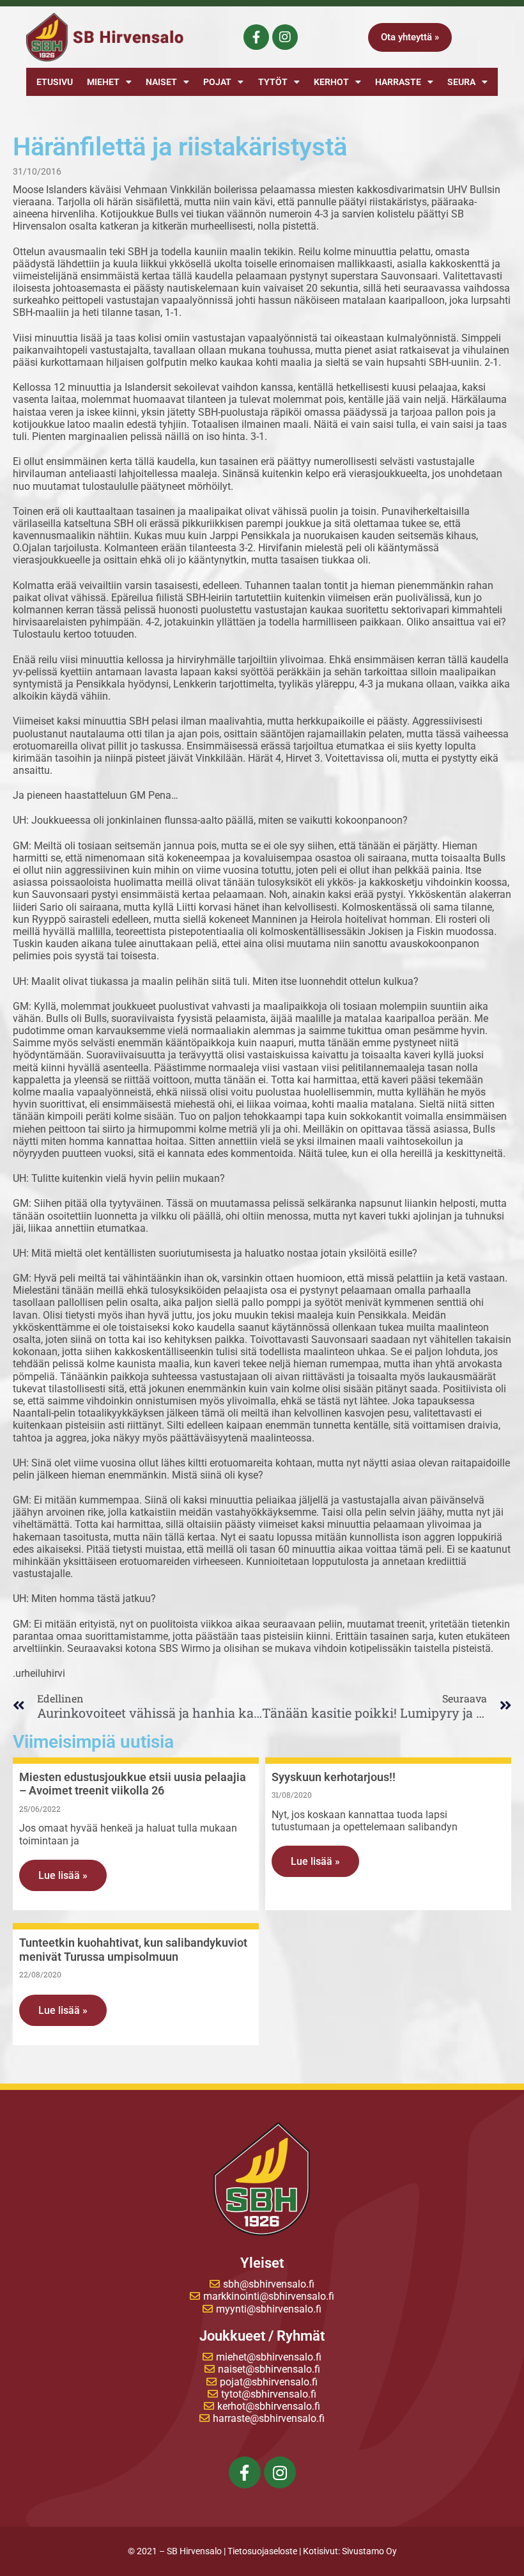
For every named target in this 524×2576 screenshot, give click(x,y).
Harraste (398, 82)
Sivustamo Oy (369, 2551)
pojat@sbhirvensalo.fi (269, 2382)
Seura (461, 82)
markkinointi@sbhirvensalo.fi (269, 2296)
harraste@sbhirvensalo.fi (269, 2418)
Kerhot (331, 82)
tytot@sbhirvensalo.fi (269, 2394)
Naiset (161, 82)
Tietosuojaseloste (262, 2551)
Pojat (217, 82)
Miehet (103, 82)
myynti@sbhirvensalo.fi (269, 2309)
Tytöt (273, 82)
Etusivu (55, 82)
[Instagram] (285, 37)
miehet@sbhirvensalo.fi (269, 2357)
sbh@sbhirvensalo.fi (269, 2284)
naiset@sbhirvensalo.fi (269, 2369)
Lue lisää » (63, 1875)
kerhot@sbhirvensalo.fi (269, 2406)
